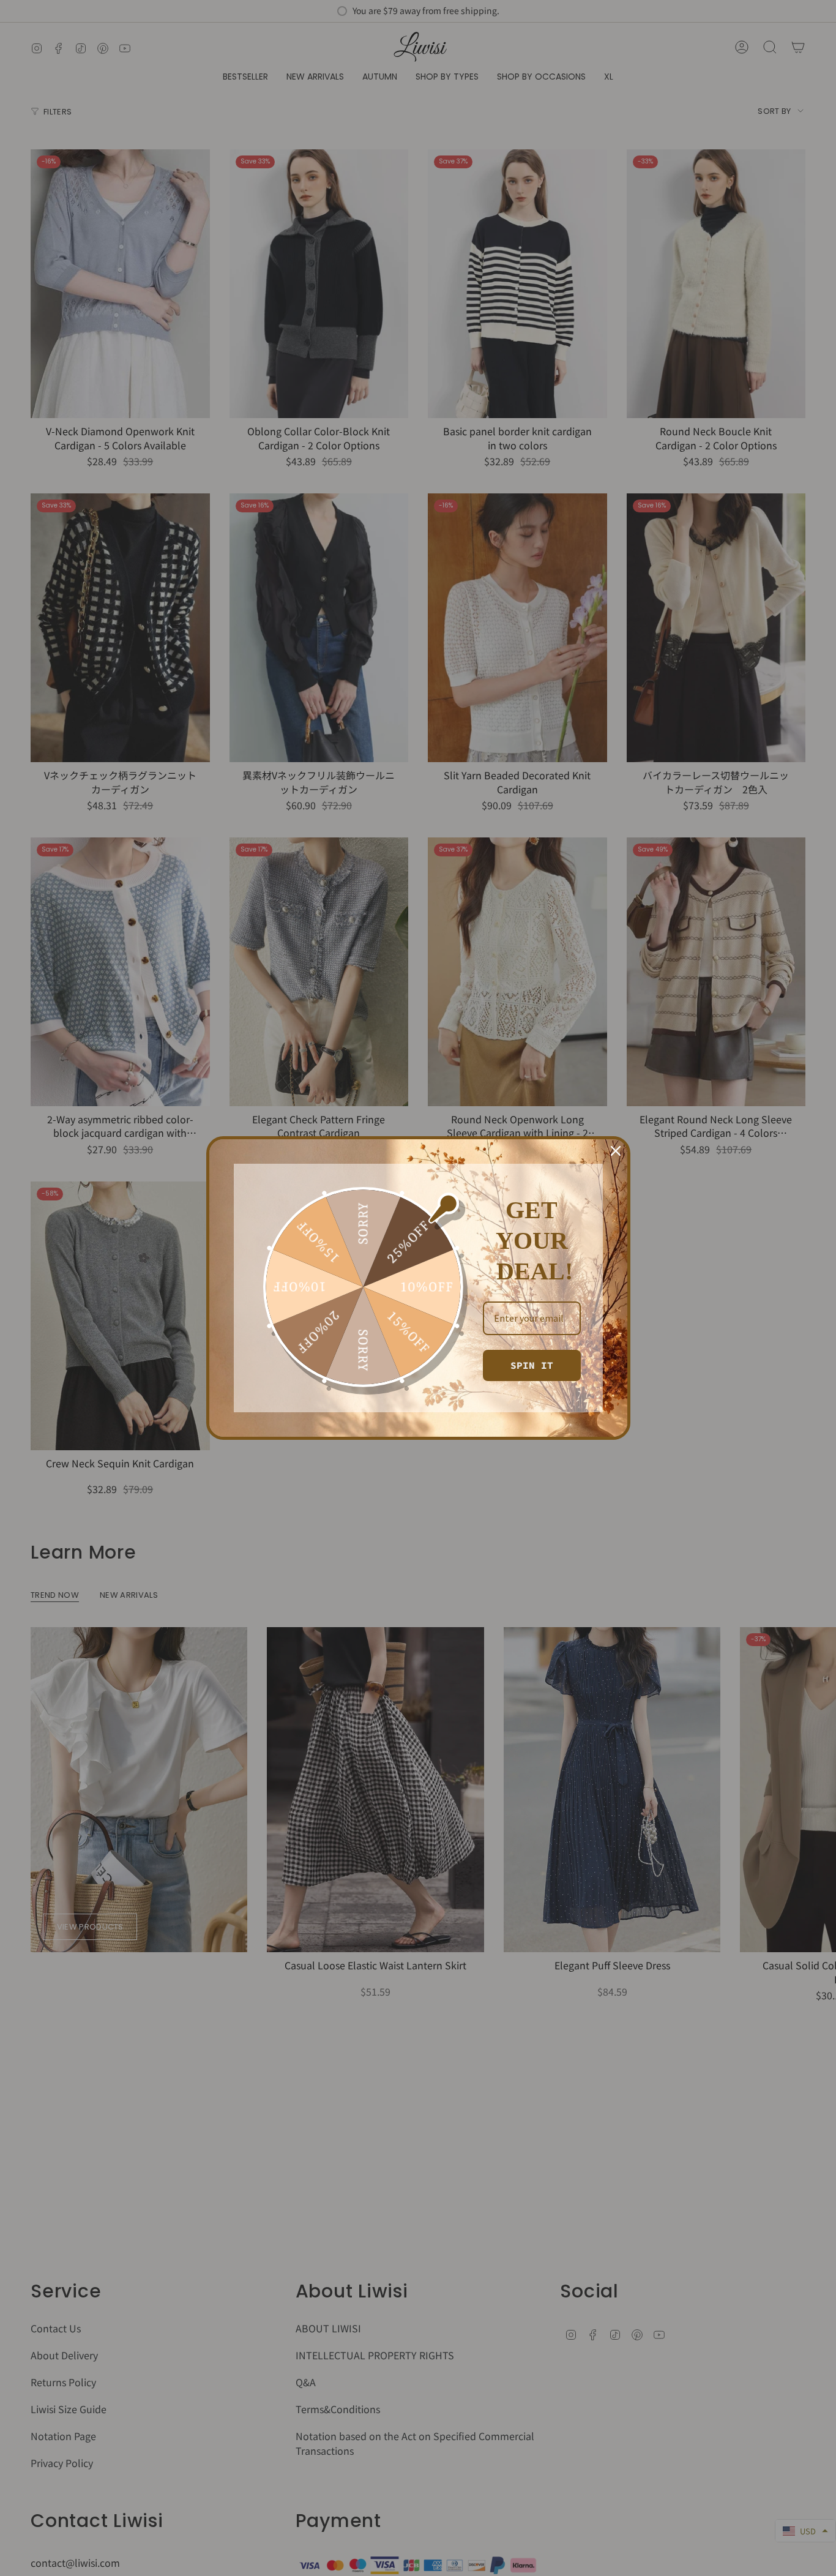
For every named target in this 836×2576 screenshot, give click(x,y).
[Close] (616, 1151)
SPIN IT (532, 1365)
